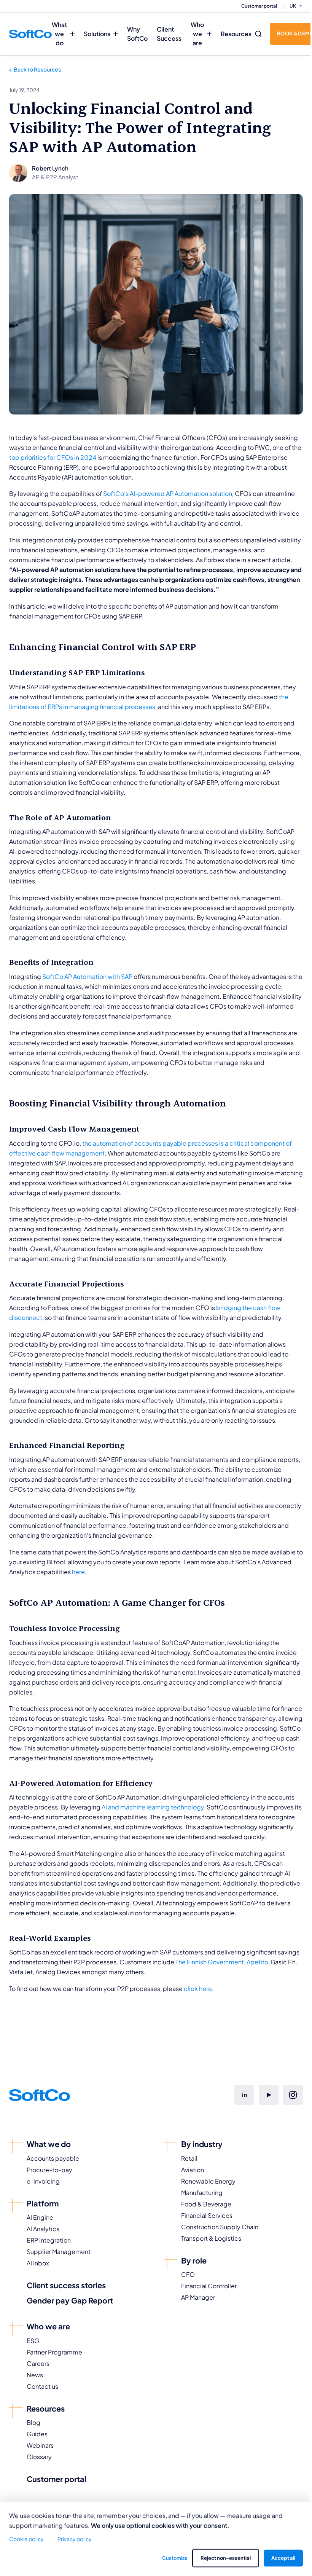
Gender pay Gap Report (70, 2300)
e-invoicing (43, 2181)
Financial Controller (209, 2286)
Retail (189, 2158)
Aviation (193, 2170)
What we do (59, 34)
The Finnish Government (210, 1962)
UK (293, 6)
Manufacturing (202, 2193)
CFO (188, 2274)
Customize (175, 2558)
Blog (33, 2422)
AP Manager (198, 2297)
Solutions (97, 34)
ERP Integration (49, 2240)
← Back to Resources (35, 69)
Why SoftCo (137, 34)
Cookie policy (26, 2539)
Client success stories (66, 2285)
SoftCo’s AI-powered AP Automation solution (167, 493)
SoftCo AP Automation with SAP (87, 976)
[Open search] (258, 34)
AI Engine (40, 2217)
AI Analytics (43, 2229)
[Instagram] (293, 2095)
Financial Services (207, 2215)
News (35, 2375)
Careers (38, 2363)
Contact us (42, 2386)
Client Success (169, 34)
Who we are (197, 34)
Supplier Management (59, 2252)
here (78, 1572)
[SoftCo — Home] (30, 34)
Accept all (283, 2558)
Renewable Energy (208, 2181)
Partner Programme (54, 2352)
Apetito (257, 1962)
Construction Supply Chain (220, 2227)
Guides (37, 2434)
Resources (236, 34)
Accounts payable (53, 2158)
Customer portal (259, 6)
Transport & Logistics (211, 2238)
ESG (33, 2341)
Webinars (40, 2445)
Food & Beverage (206, 2204)
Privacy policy (75, 2539)
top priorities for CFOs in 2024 (53, 457)
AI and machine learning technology (153, 1807)
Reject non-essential (226, 2558)
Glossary (39, 2457)
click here (198, 1989)
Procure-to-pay (49, 2170)
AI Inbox (38, 2263)
